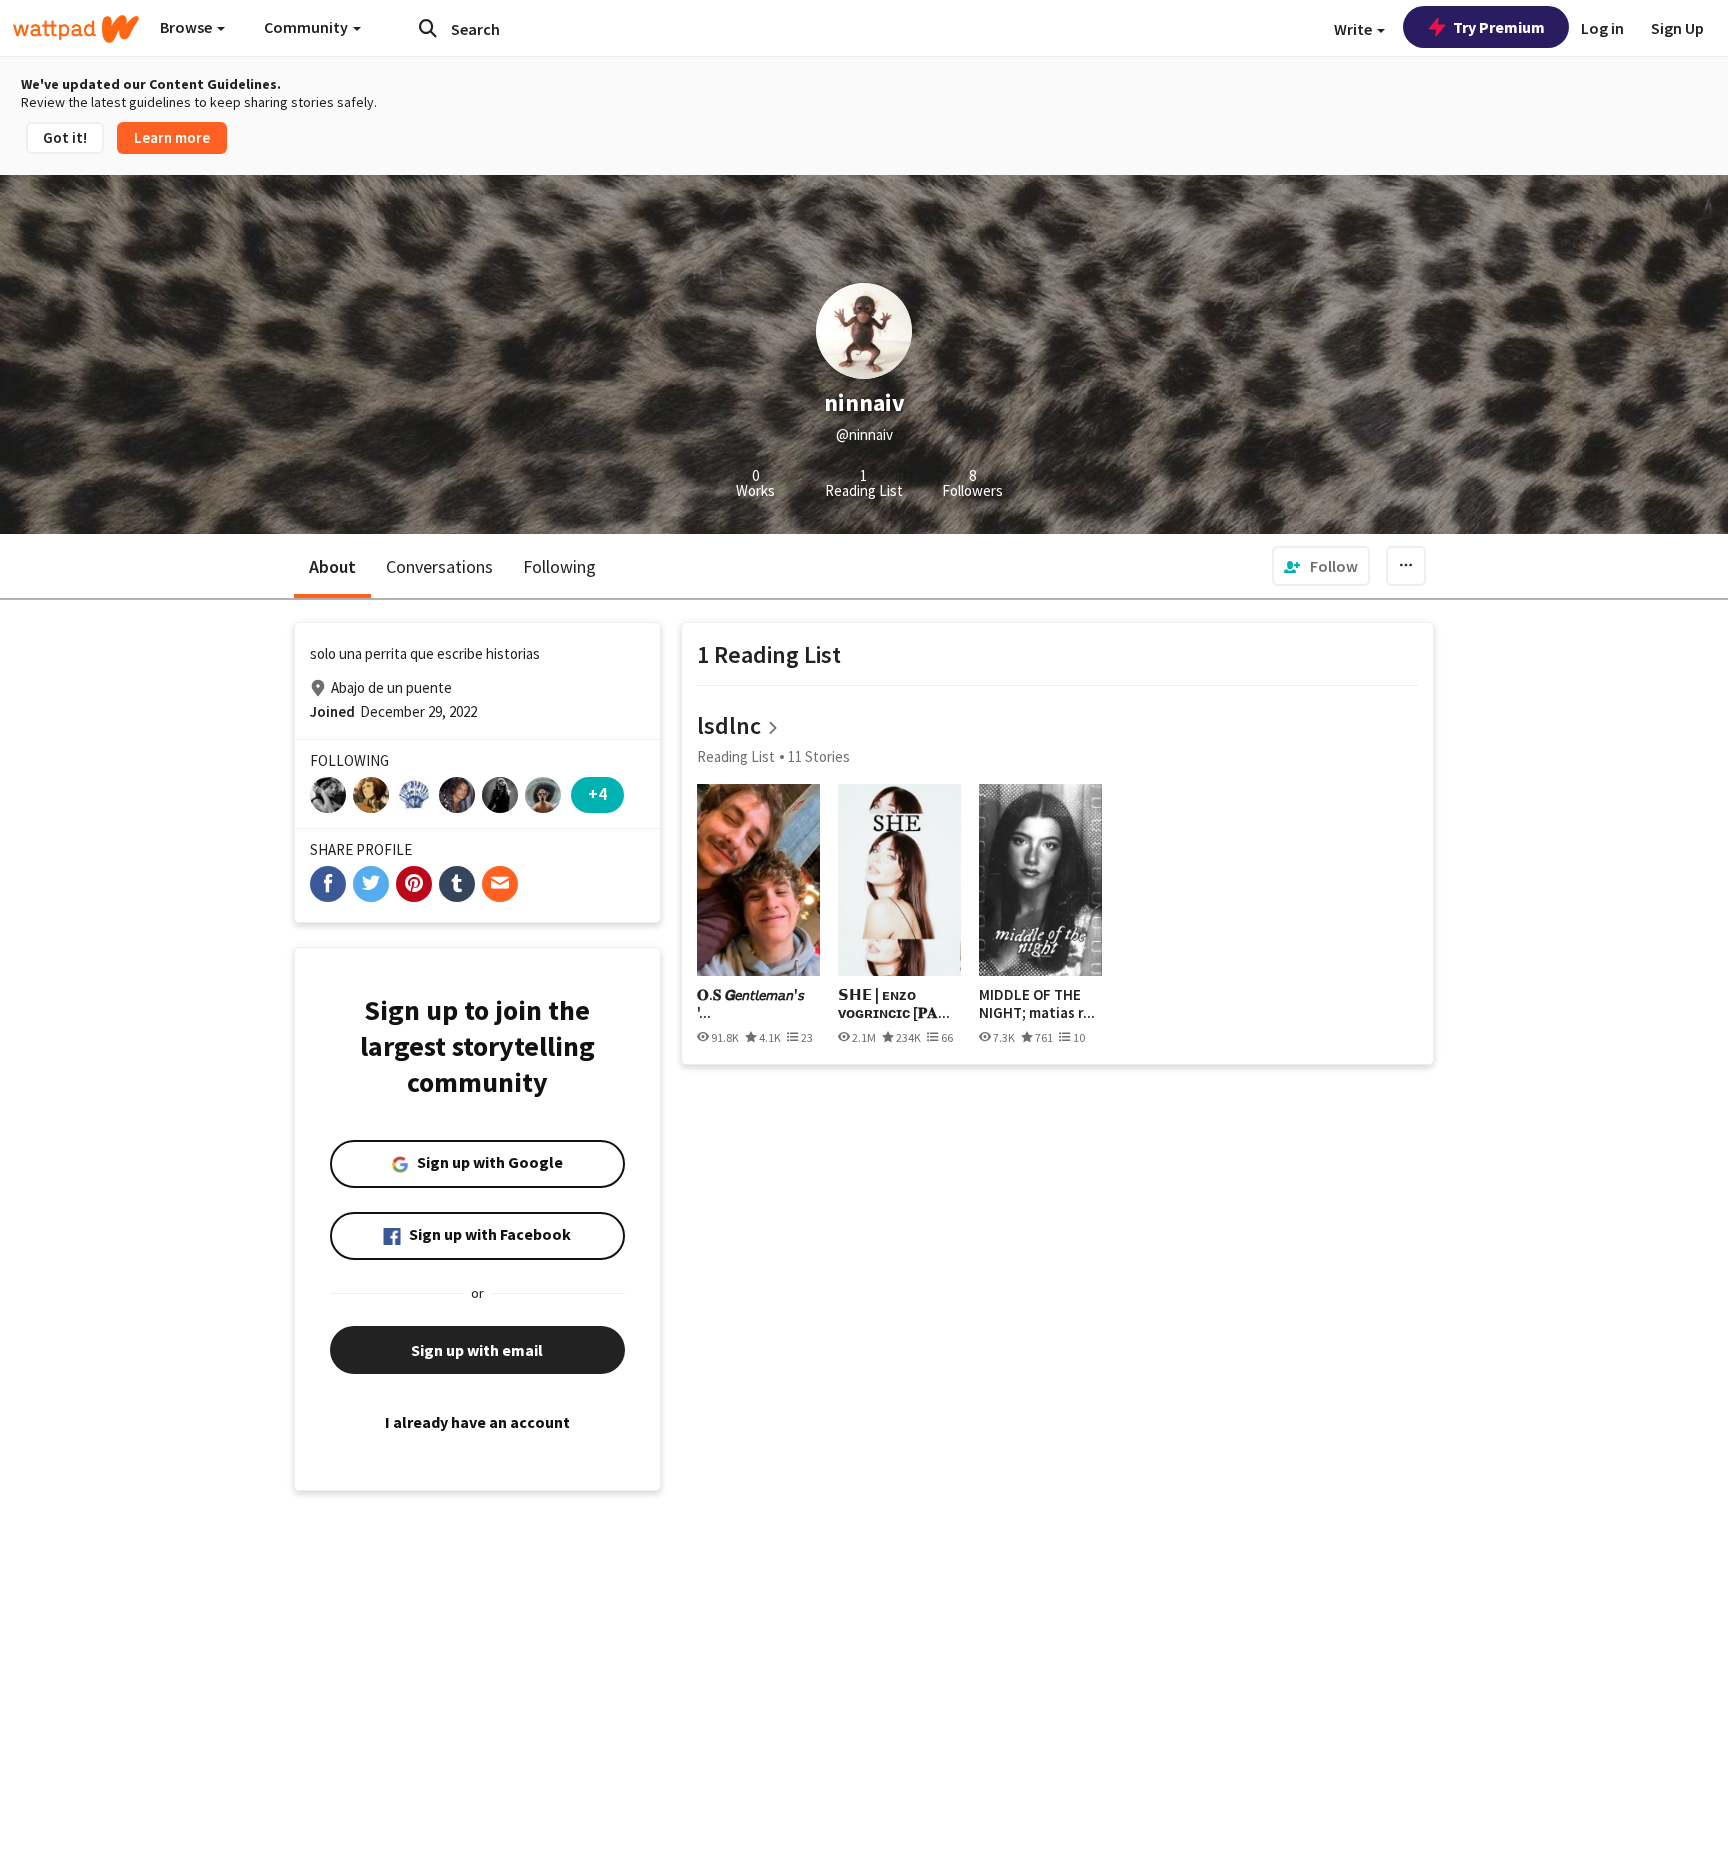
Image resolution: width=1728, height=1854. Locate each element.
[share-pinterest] (414, 884)
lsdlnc (729, 725)
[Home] (76, 29)
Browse (187, 27)
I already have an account (477, 1422)
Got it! (65, 137)
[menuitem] (1321, 566)
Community (307, 27)
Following (559, 566)
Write (1354, 29)
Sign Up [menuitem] (1677, 28)
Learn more (172, 137)
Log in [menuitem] (1602, 28)
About (332, 566)
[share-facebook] (328, 884)
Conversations (439, 566)
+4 (597, 793)
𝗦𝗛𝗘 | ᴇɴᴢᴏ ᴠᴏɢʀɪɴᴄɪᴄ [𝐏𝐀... (894, 1003)
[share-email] (500, 884)
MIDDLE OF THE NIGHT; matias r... (1037, 1003)
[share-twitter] (371, 884)
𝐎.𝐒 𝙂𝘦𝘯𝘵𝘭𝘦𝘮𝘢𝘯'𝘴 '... (750, 1003)
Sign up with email (477, 1350)
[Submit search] (428, 28)
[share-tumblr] (457, 884)
